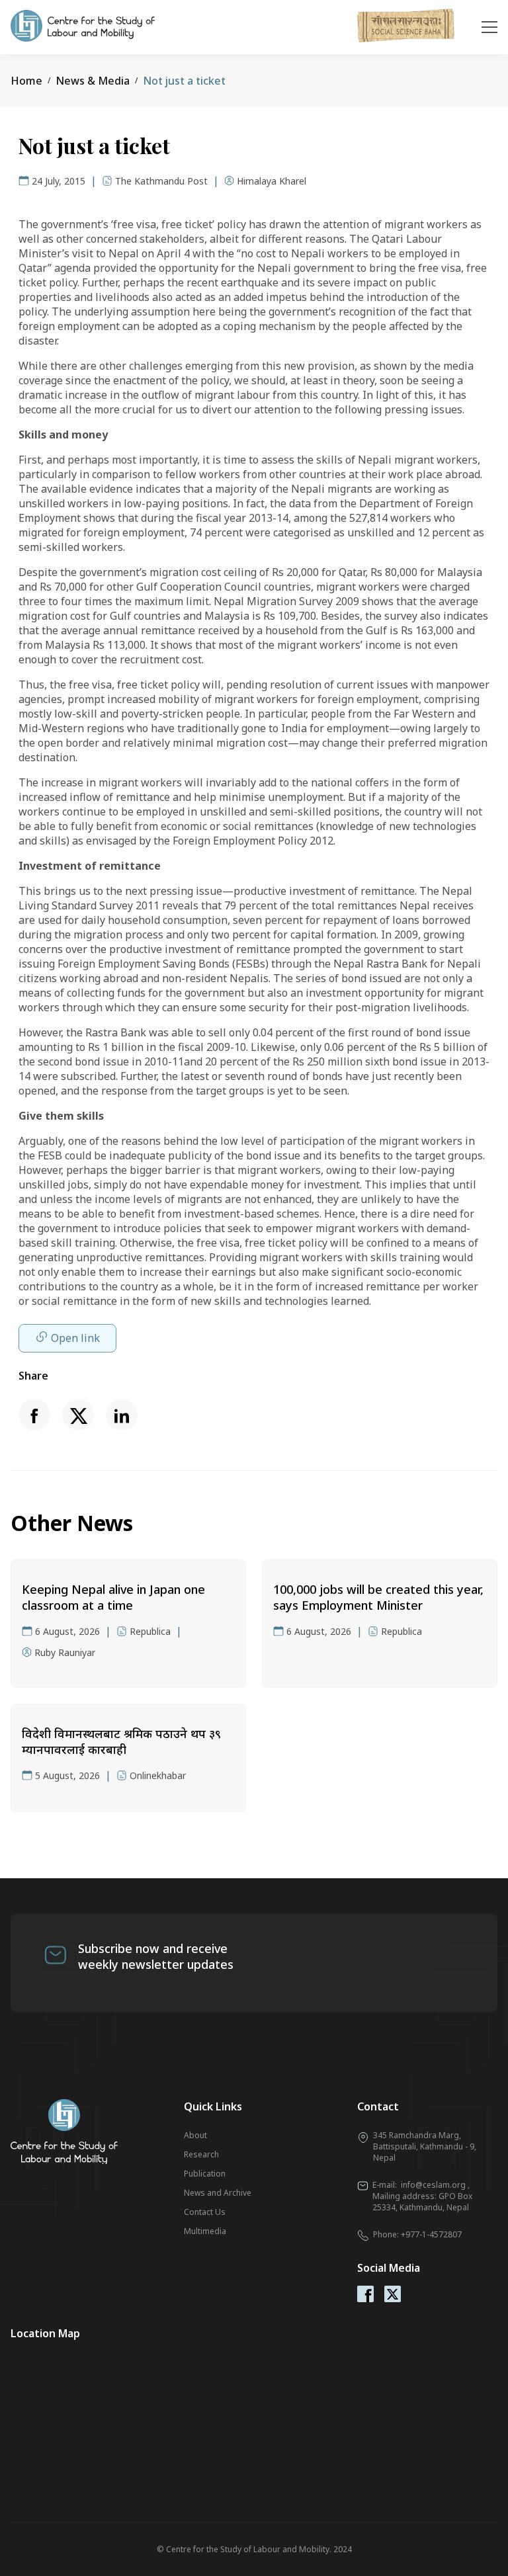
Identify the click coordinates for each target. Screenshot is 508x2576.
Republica (150, 1631)
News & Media (93, 81)
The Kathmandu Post (161, 181)
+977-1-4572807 (431, 2234)
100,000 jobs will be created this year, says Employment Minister (378, 1597)
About (195, 2135)
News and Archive (218, 2193)
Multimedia (205, 2231)
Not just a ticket (184, 81)
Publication (205, 2174)
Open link (75, 1338)
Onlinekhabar (158, 1775)
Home (26, 81)
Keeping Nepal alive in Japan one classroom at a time (113, 1597)
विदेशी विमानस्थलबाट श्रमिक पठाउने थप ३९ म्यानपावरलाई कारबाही (121, 1741)
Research (201, 2154)
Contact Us (205, 2212)
